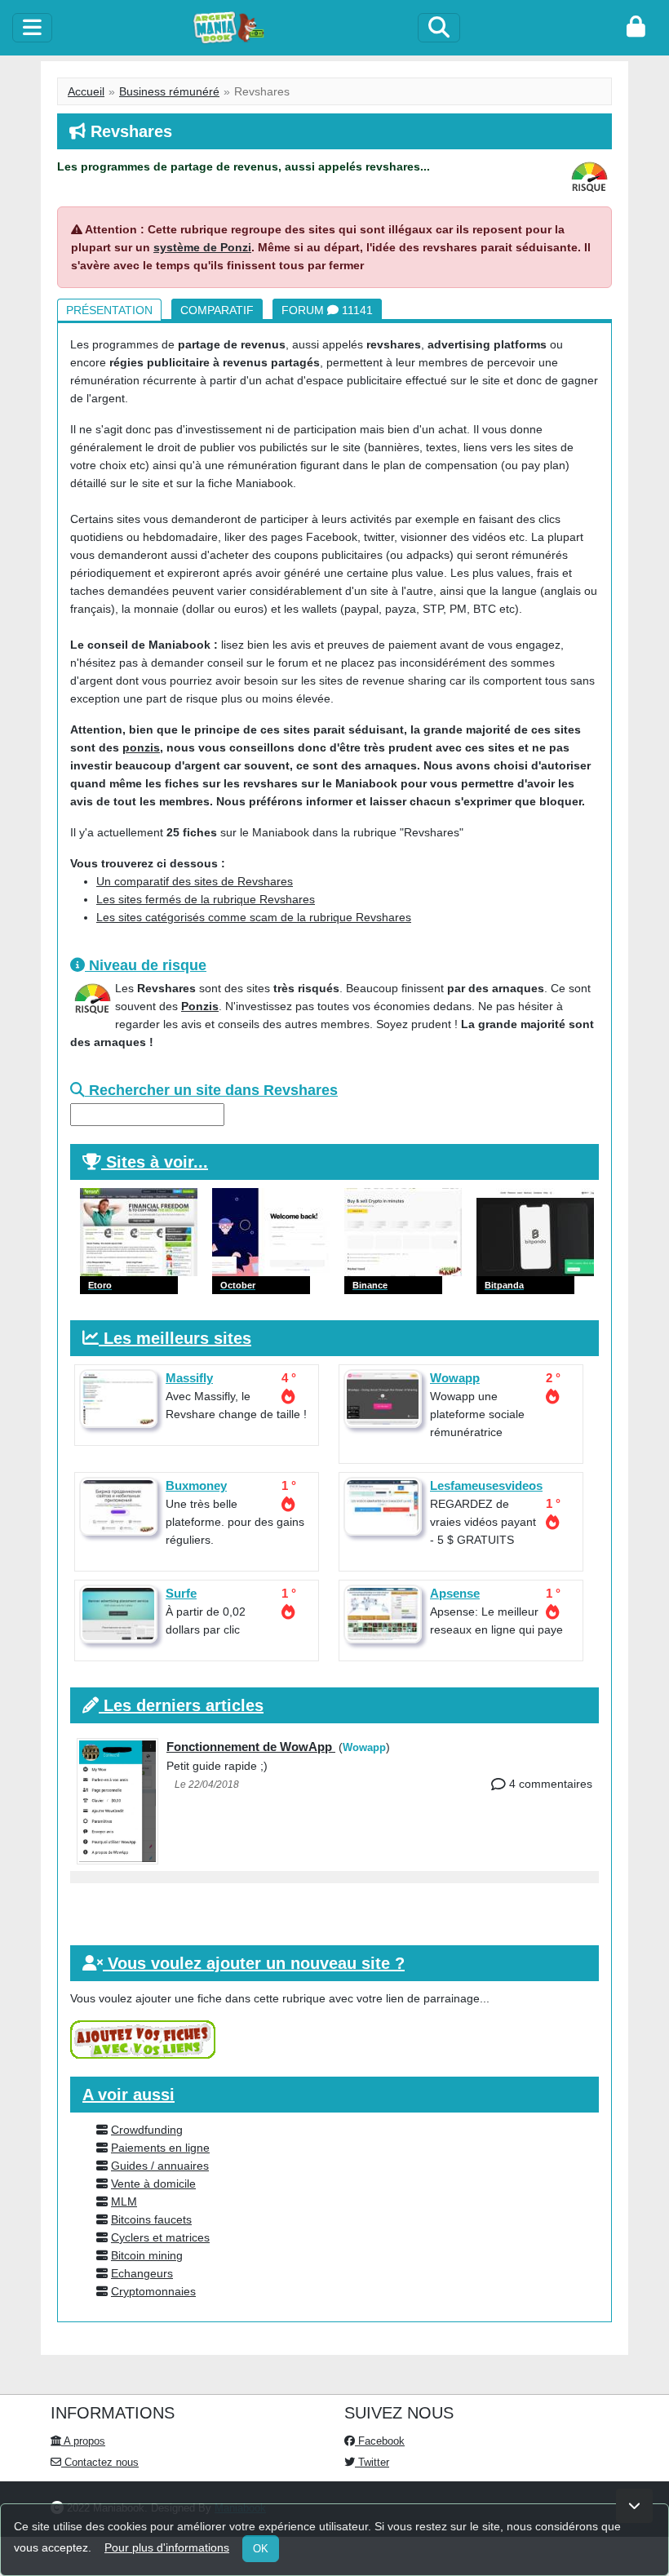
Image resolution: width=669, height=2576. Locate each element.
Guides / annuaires (160, 2166)
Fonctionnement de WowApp (251, 1747)
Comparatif (217, 310)
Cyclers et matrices (160, 2237)
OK (261, 2549)
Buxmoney (196, 1485)
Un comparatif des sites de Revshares (195, 881)
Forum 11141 (327, 310)
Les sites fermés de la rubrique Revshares (206, 899)
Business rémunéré (169, 91)
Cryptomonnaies (153, 2291)
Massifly (189, 1378)
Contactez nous (100, 2462)
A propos (83, 2441)
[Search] (439, 28)
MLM (124, 2201)
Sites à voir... (157, 1162)
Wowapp (455, 1378)
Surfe (181, 1593)
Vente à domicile (153, 2184)
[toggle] (32, 28)
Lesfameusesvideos (486, 1485)
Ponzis (200, 1006)
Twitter (372, 2462)
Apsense (455, 1593)
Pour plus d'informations (167, 2547)
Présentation (109, 310)
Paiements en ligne (160, 2148)
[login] (636, 28)
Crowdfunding (147, 2130)
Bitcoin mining (147, 2255)
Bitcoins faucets (151, 2219)
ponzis (141, 747)
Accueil (86, 91)
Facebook (380, 2441)
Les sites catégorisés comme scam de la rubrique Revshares (254, 917)
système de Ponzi (202, 247)
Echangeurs (142, 2273)
